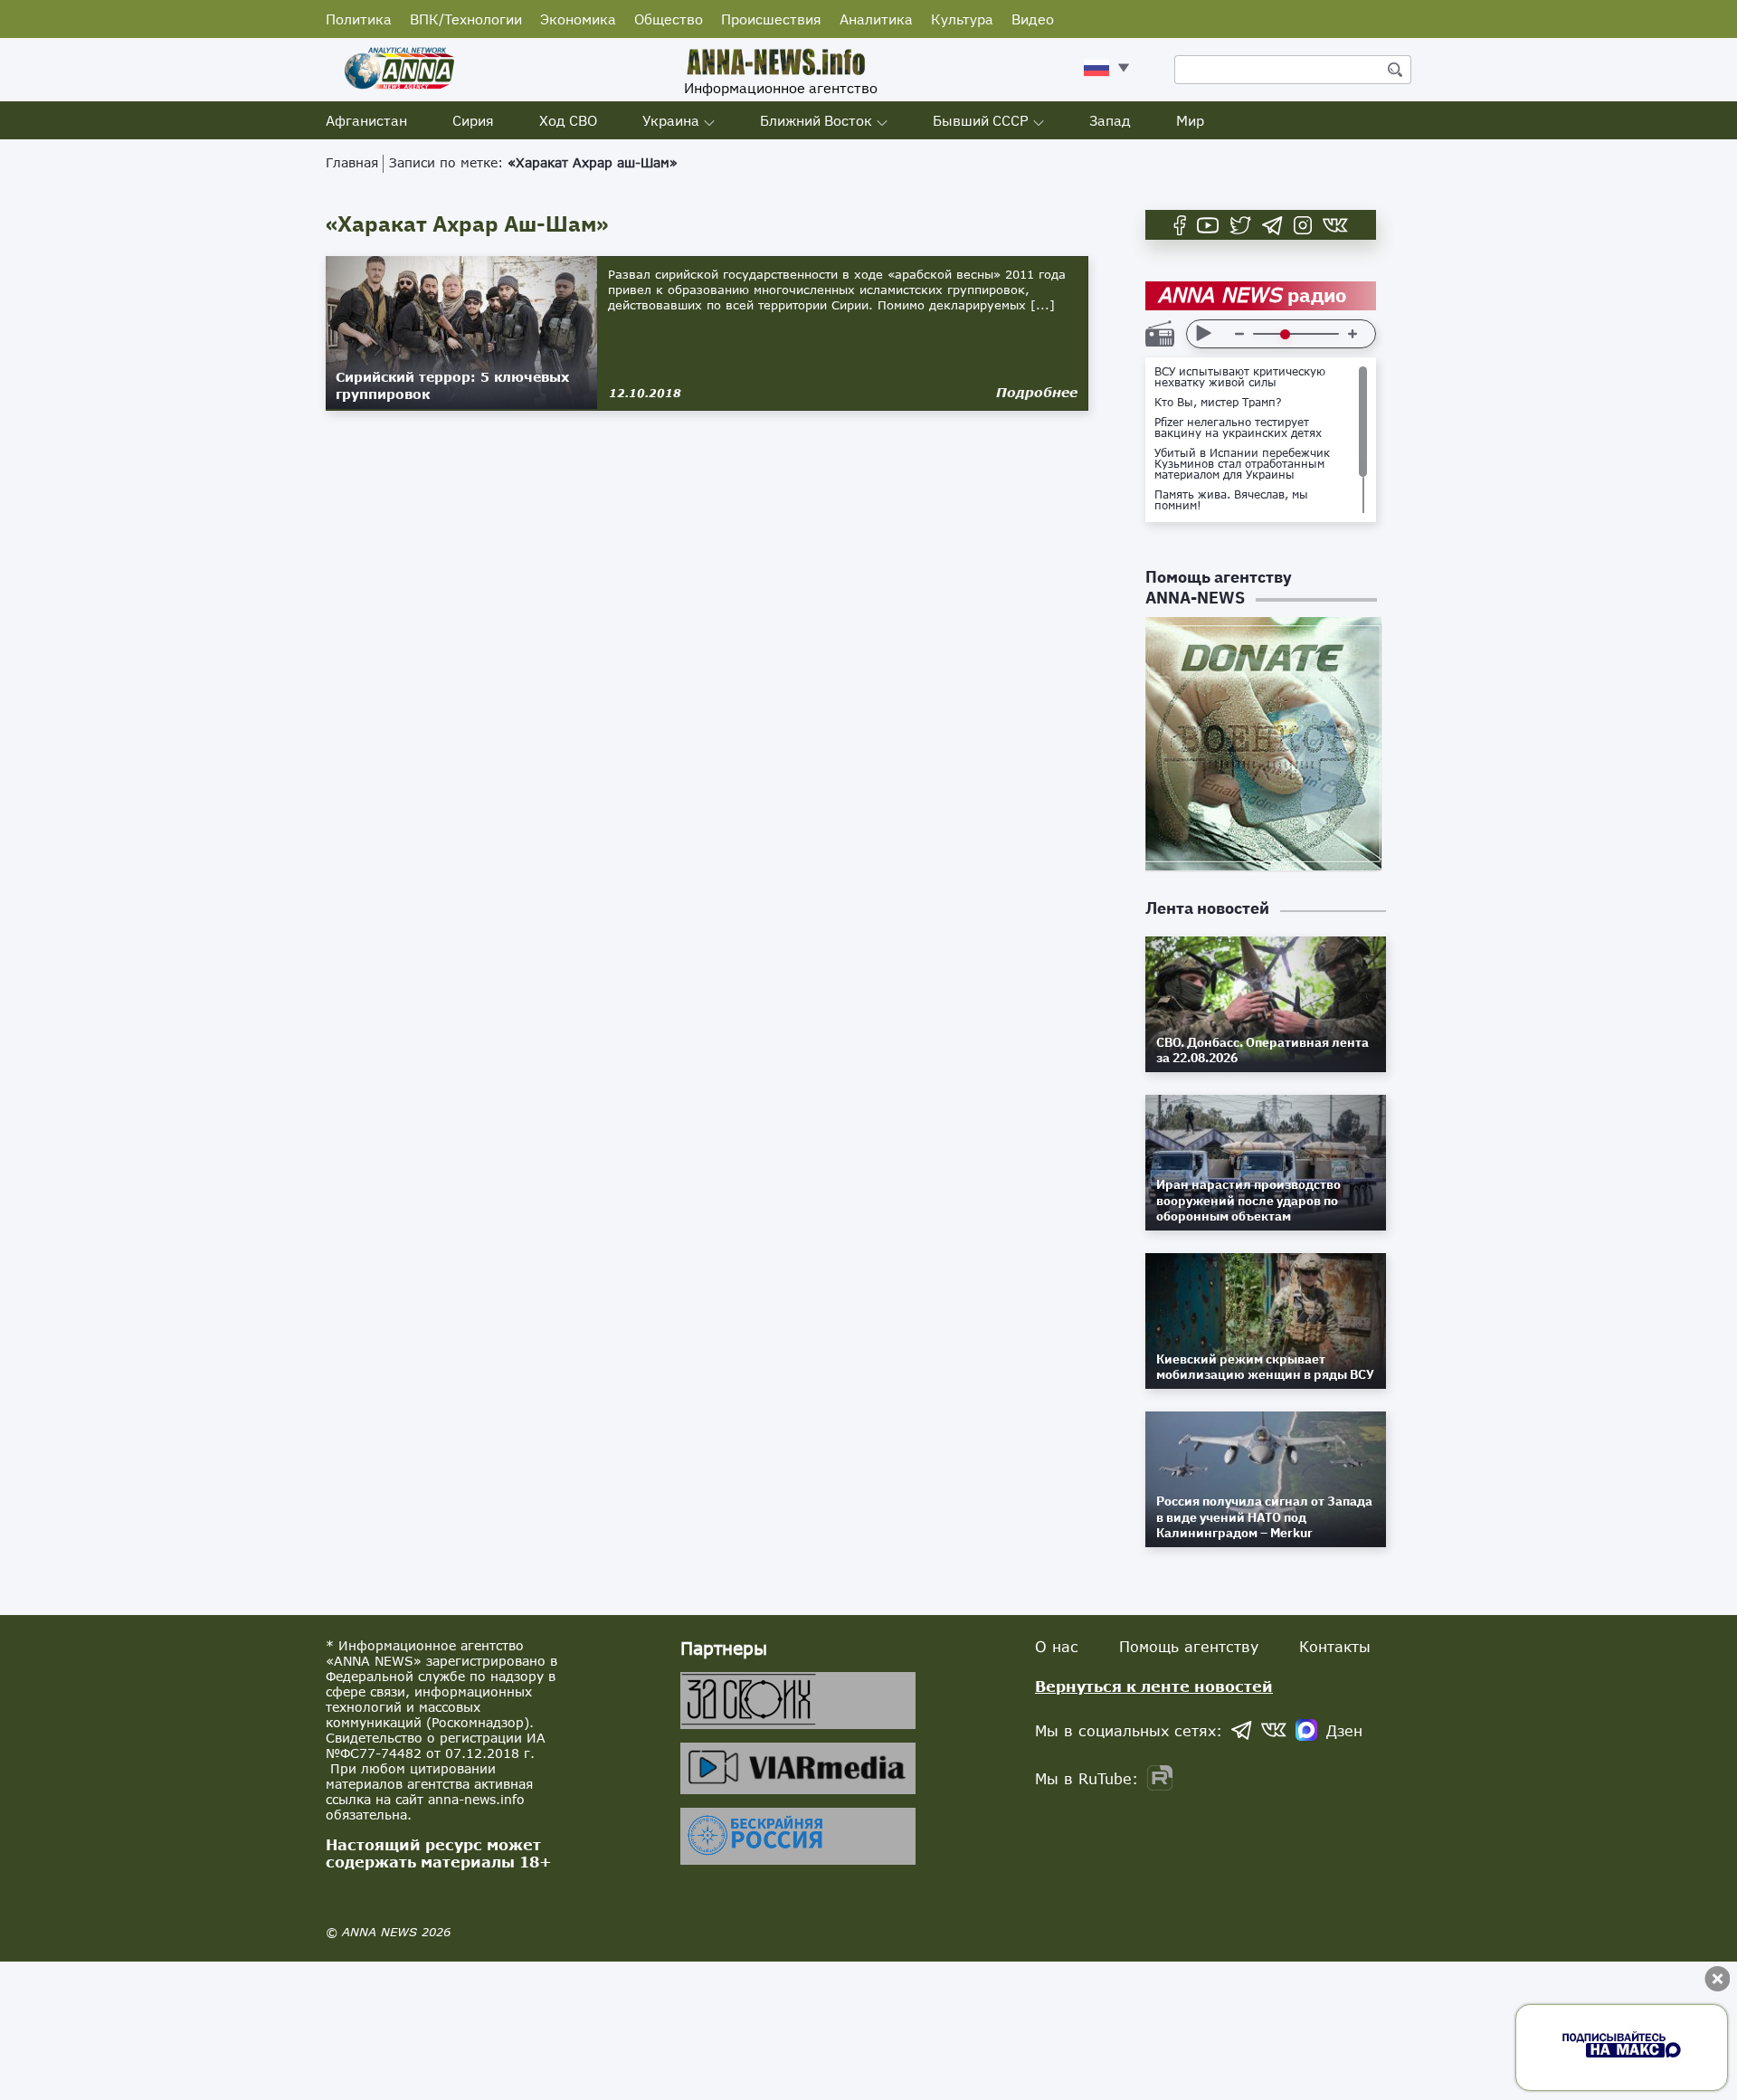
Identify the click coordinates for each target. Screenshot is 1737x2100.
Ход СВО (568, 120)
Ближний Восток (816, 120)
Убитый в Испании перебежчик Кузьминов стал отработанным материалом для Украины (1242, 464)
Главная (352, 162)
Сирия (473, 120)
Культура (962, 19)
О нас (1057, 1646)
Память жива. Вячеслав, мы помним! (1231, 500)
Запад (1110, 120)
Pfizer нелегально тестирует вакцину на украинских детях (1238, 428)
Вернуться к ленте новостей (1154, 1686)
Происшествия (771, 19)
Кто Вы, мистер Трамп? (1218, 403)
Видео (1033, 19)
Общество (669, 19)
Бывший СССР (981, 120)
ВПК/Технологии (466, 19)
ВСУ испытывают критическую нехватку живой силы (1240, 377)
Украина (671, 120)
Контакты (1335, 1646)
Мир (1190, 120)
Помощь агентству (1189, 1646)
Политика (359, 19)
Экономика (578, 19)
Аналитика (876, 19)
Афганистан (366, 120)
